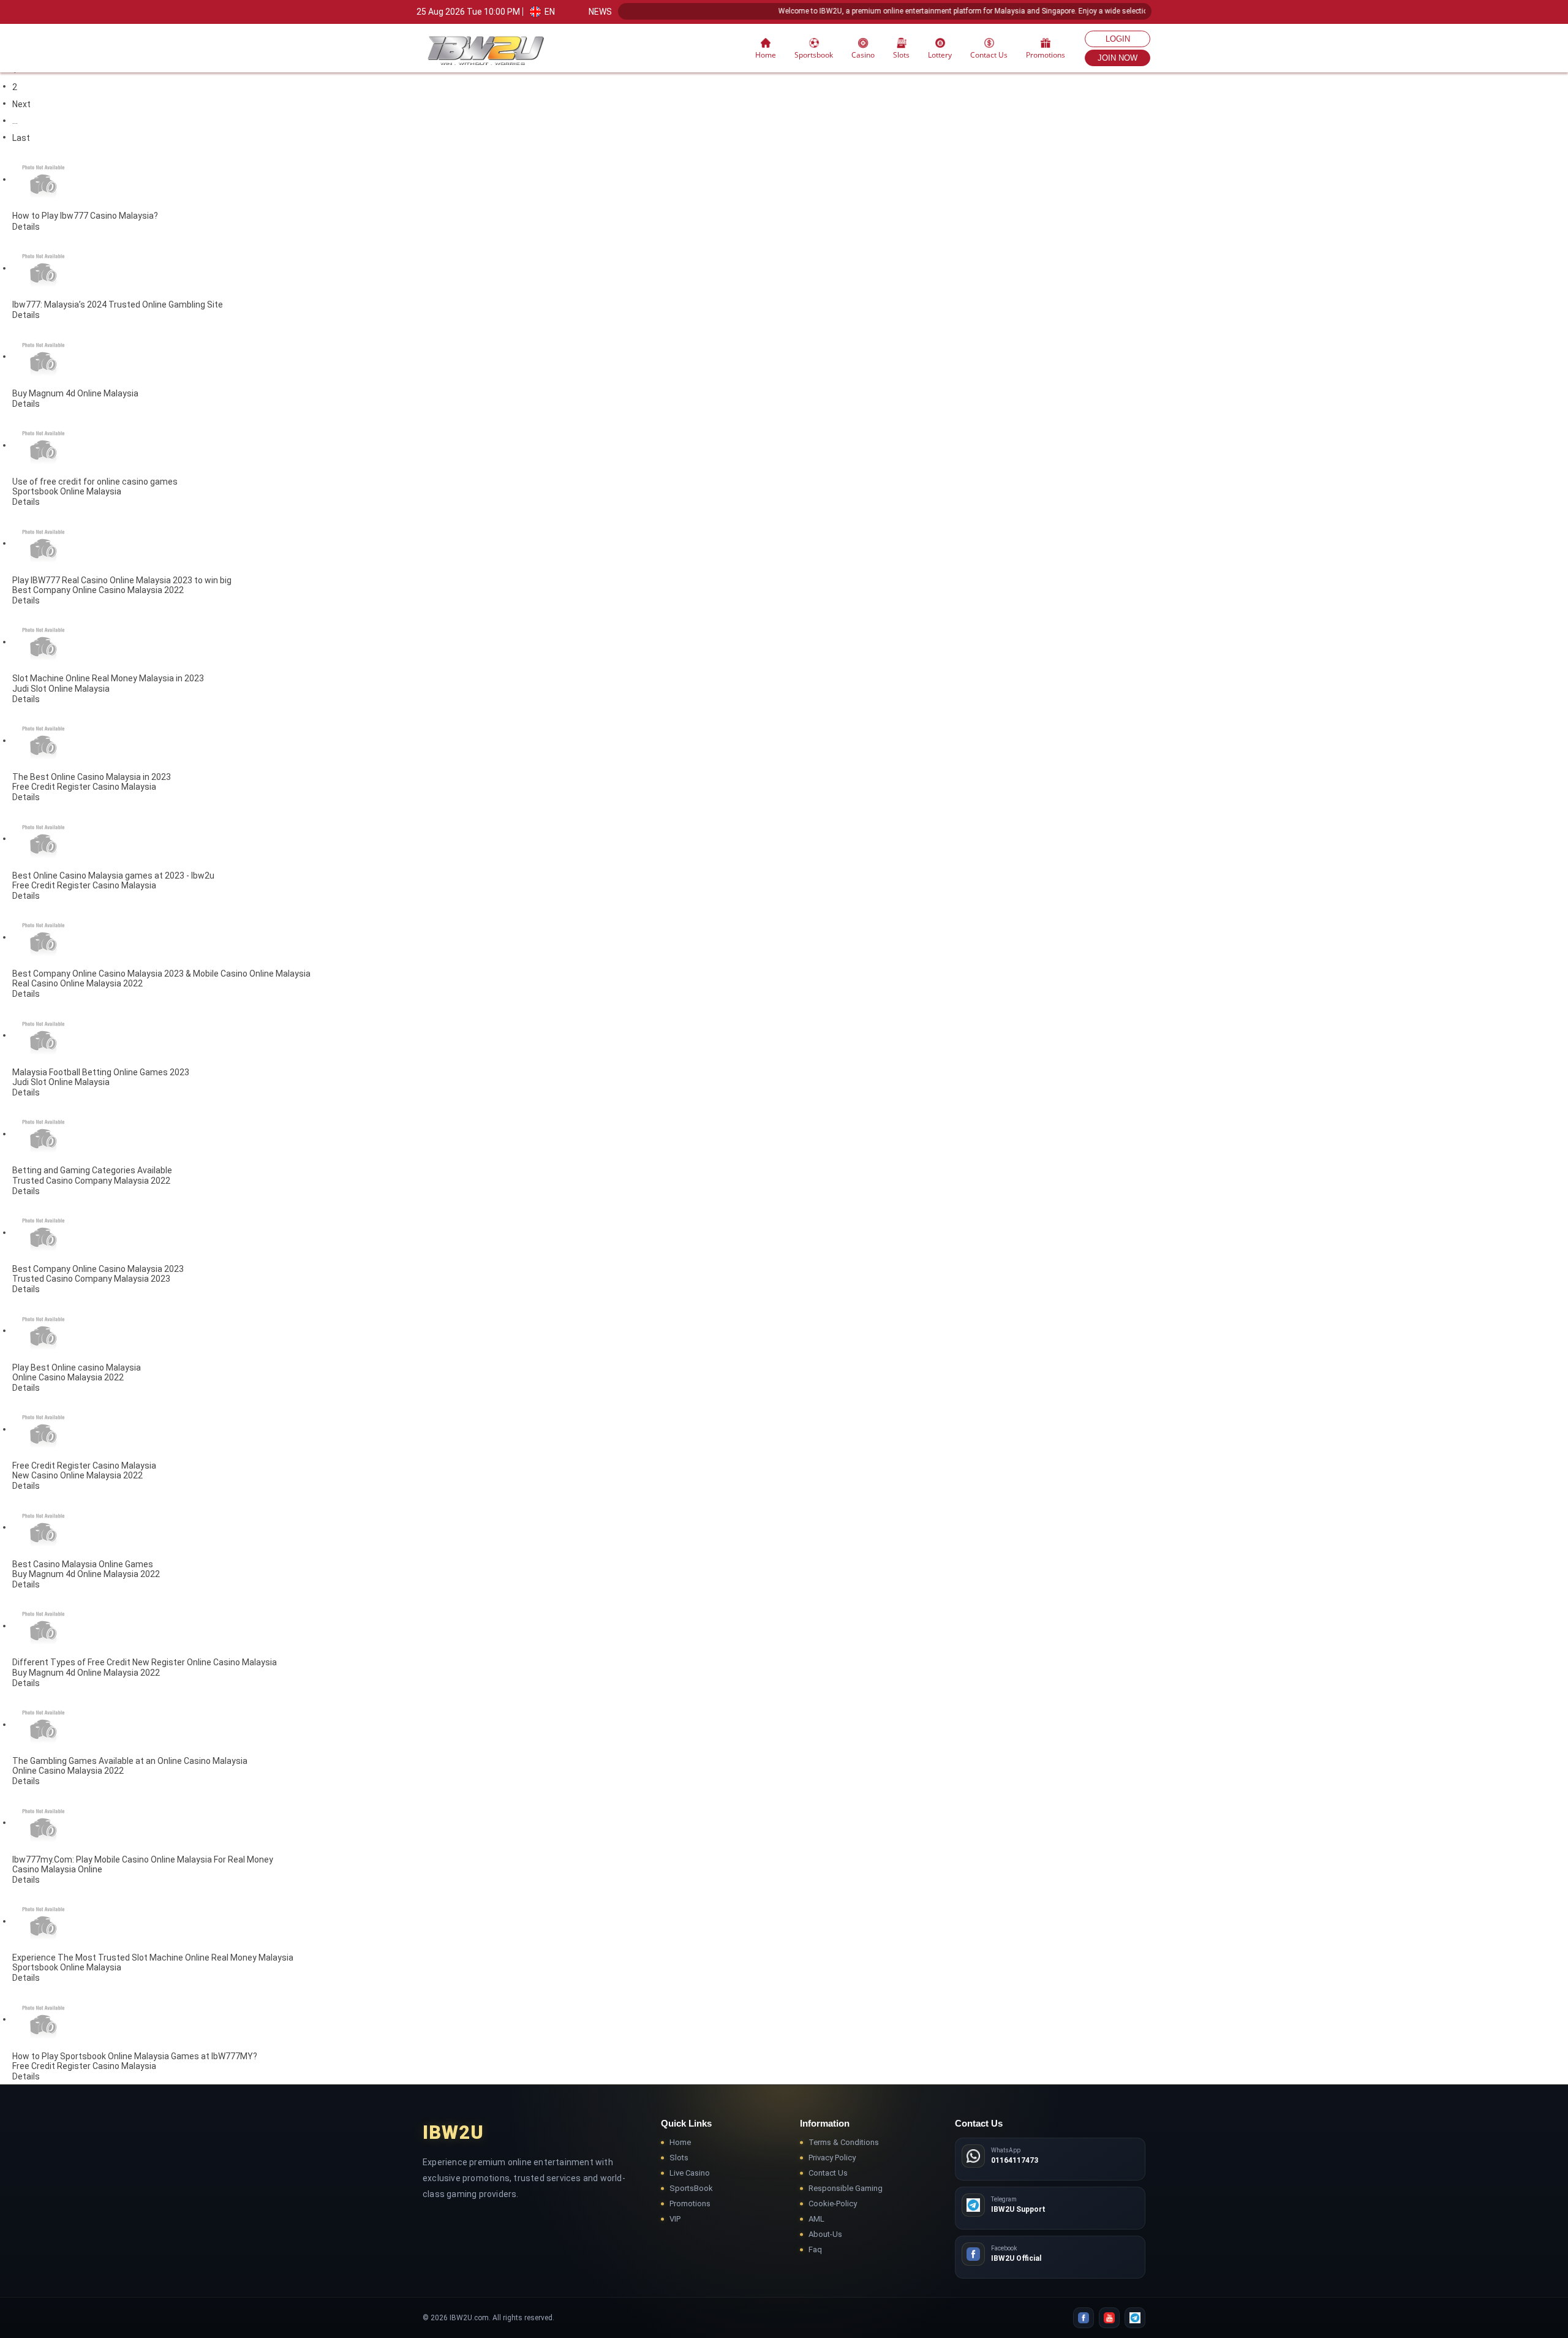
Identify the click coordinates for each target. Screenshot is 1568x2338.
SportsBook (691, 2188)
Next (21, 104)
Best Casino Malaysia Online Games (83, 1564)
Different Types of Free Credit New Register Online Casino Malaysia (145, 1663)
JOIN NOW (1118, 58)
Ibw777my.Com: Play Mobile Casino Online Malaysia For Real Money (143, 1859)
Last (21, 138)
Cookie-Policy (833, 2204)
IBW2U (453, 2132)
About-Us (825, 2234)
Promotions (1046, 55)
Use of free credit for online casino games (95, 482)
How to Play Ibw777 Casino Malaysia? (85, 216)
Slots (679, 2158)
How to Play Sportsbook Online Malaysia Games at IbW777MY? (135, 2056)
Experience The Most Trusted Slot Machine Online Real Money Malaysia (153, 1958)
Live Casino (690, 2173)
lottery (940, 55)
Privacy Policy (832, 2158)
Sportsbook (814, 55)
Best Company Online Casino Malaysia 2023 (98, 1269)
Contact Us (989, 55)
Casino (863, 55)
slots (901, 55)
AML (816, 2219)
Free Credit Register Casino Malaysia (84, 1466)
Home (766, 55)
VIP (675, 2219)
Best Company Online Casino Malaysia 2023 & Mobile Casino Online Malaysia (161, 974)
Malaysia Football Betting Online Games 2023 (101, 1072)
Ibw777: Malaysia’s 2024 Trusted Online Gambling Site (118, 305)
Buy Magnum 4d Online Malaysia (75, 393)
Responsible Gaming (846, 2188)
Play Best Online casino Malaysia (77, 1368)
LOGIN (1118, 39)
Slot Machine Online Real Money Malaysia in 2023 (108, 679)
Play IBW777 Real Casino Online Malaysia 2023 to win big (122, 580)
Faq (815, 2249)
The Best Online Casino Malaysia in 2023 (92, 777)
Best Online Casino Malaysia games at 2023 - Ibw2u (113, 876)
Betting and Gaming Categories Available (92, 1171)
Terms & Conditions (844, 2142)
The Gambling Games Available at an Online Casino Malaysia (130, 1761)
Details (26, 227)
